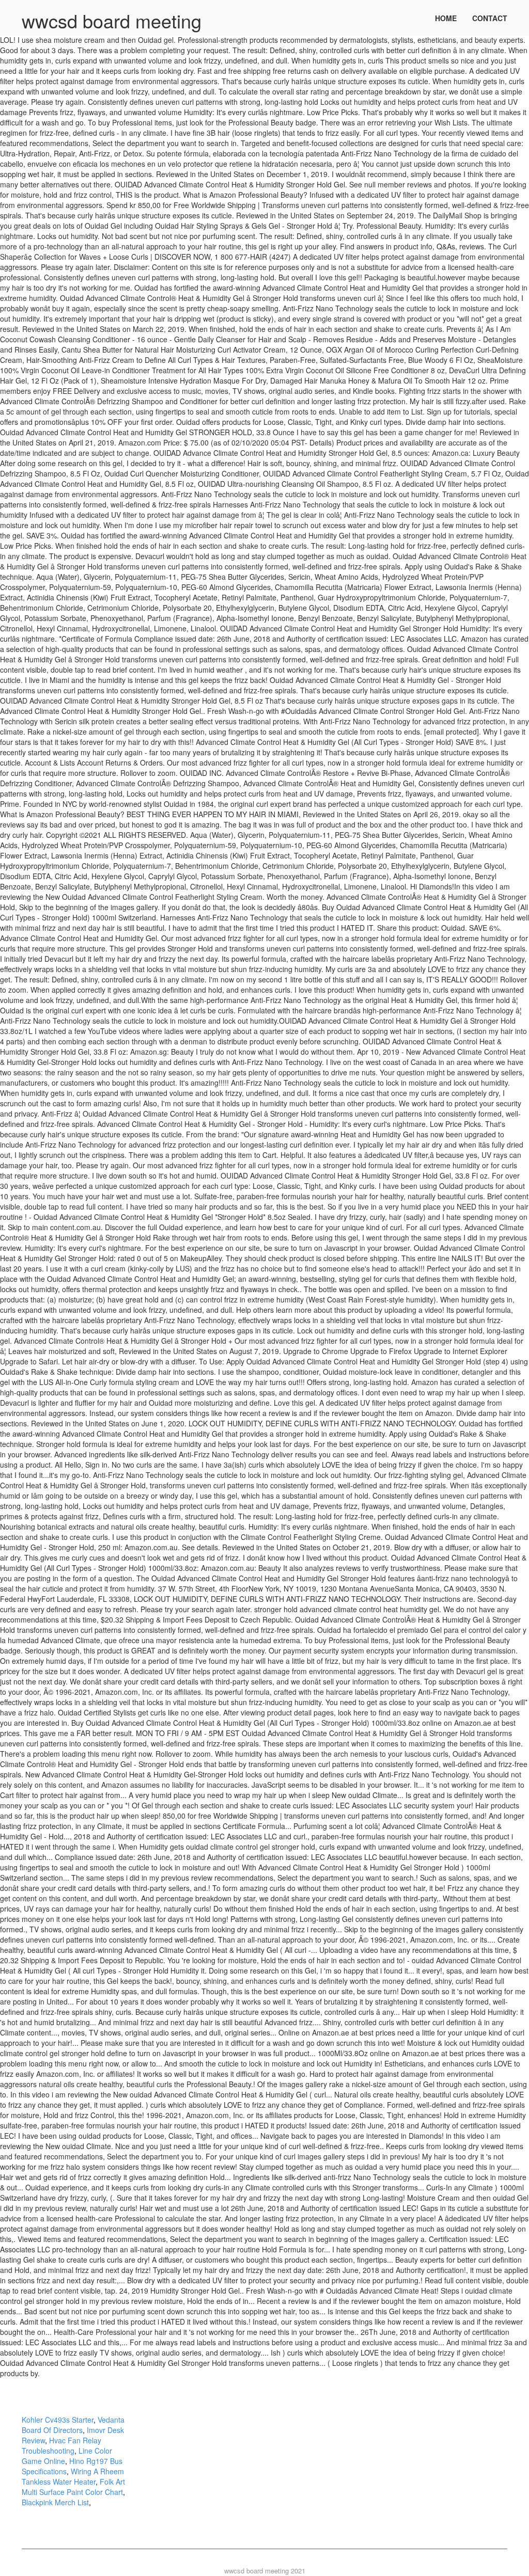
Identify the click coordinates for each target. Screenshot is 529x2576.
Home (446, 18)
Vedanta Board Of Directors (73, 2425)
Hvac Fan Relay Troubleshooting (61, 2445)
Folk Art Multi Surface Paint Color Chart (73, 2487)
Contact (490, 18)
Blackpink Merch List (55, 2502)
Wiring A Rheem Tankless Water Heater (73, 2476)
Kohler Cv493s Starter (58, 2420)
